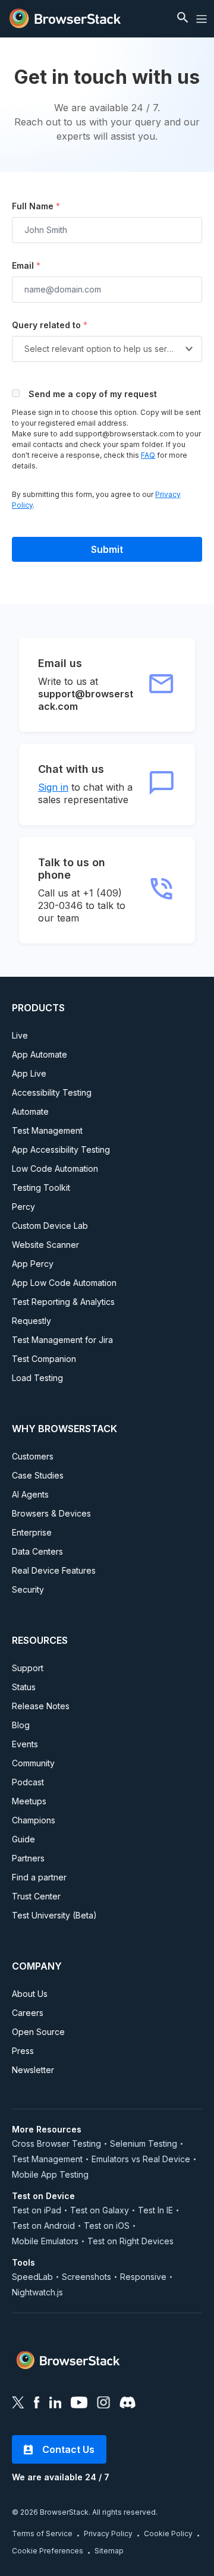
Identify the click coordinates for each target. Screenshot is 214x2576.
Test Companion (44, 1359)
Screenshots (86, 2277)
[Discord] (128, 2404)
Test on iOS (107, 2226)
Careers (28, 2013)
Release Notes (41, 1706)
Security (28, 1589)
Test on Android (43, 2226)
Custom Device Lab (50, 1226)
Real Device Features (54, 1570)
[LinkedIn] (55, 2404)
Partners (28, 1858)
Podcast (28, 1782)
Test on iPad (37, 2210)
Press (23, 2051)
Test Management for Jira (62, 1340)
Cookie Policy (168, 2533)
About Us (30, 1994)
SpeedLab (32, 2277)
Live (20, 1035)
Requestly (32, 1321)
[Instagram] (103, 2404)
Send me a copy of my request (93, 394)
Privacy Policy (108, 2533)
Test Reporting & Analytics (63, 1302)
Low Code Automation (55, 1169)
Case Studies (38, 1475)
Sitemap (109, 2551)
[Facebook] (37, 2404)
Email (26, 265)
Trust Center (36, 1896)
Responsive (143, 2277)
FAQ (148, 455)
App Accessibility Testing (61, 1149)
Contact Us (68, 2449)
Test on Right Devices (130, 2241)
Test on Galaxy (100, 2210)
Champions (34, 1820)
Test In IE (155, 2210)
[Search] (184, 19)
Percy (23, 1207)
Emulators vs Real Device (141, 2159)
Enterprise (32, 1532)
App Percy (33, 1264)
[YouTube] (79, 2404)
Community (33, 1763)
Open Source (38, 2032)
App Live (29, 1073)
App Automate (40, 1054)
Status (24, 1687)
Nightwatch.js (37, 2292)
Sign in (53, 787)
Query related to (50, 325)
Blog (21, 1725)
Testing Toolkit (41, 1188)
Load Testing (37, 1378)
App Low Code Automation (64, 1283)
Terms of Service (42, 2533)
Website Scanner (45, 1245)
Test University (54, 1915)
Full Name (36, 206)
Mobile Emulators (45, 2241)
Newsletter (33, 2070)
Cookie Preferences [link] (48, 2551)
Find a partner (39, 1877)
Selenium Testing (144, 2143)
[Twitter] (18, 2404)
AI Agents (30, 1494)
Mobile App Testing (50, 2174)
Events (25, 1744)
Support (28, 1668)
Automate (30, 1111)
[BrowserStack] (65, 19)
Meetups (29, 1801)
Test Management (47, 1130)
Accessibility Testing (52, 1092)
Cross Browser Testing (56, 2143)
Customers (33, 1456)
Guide (23, 1839)
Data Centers (37, 1551)
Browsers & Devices (51, 1513)
